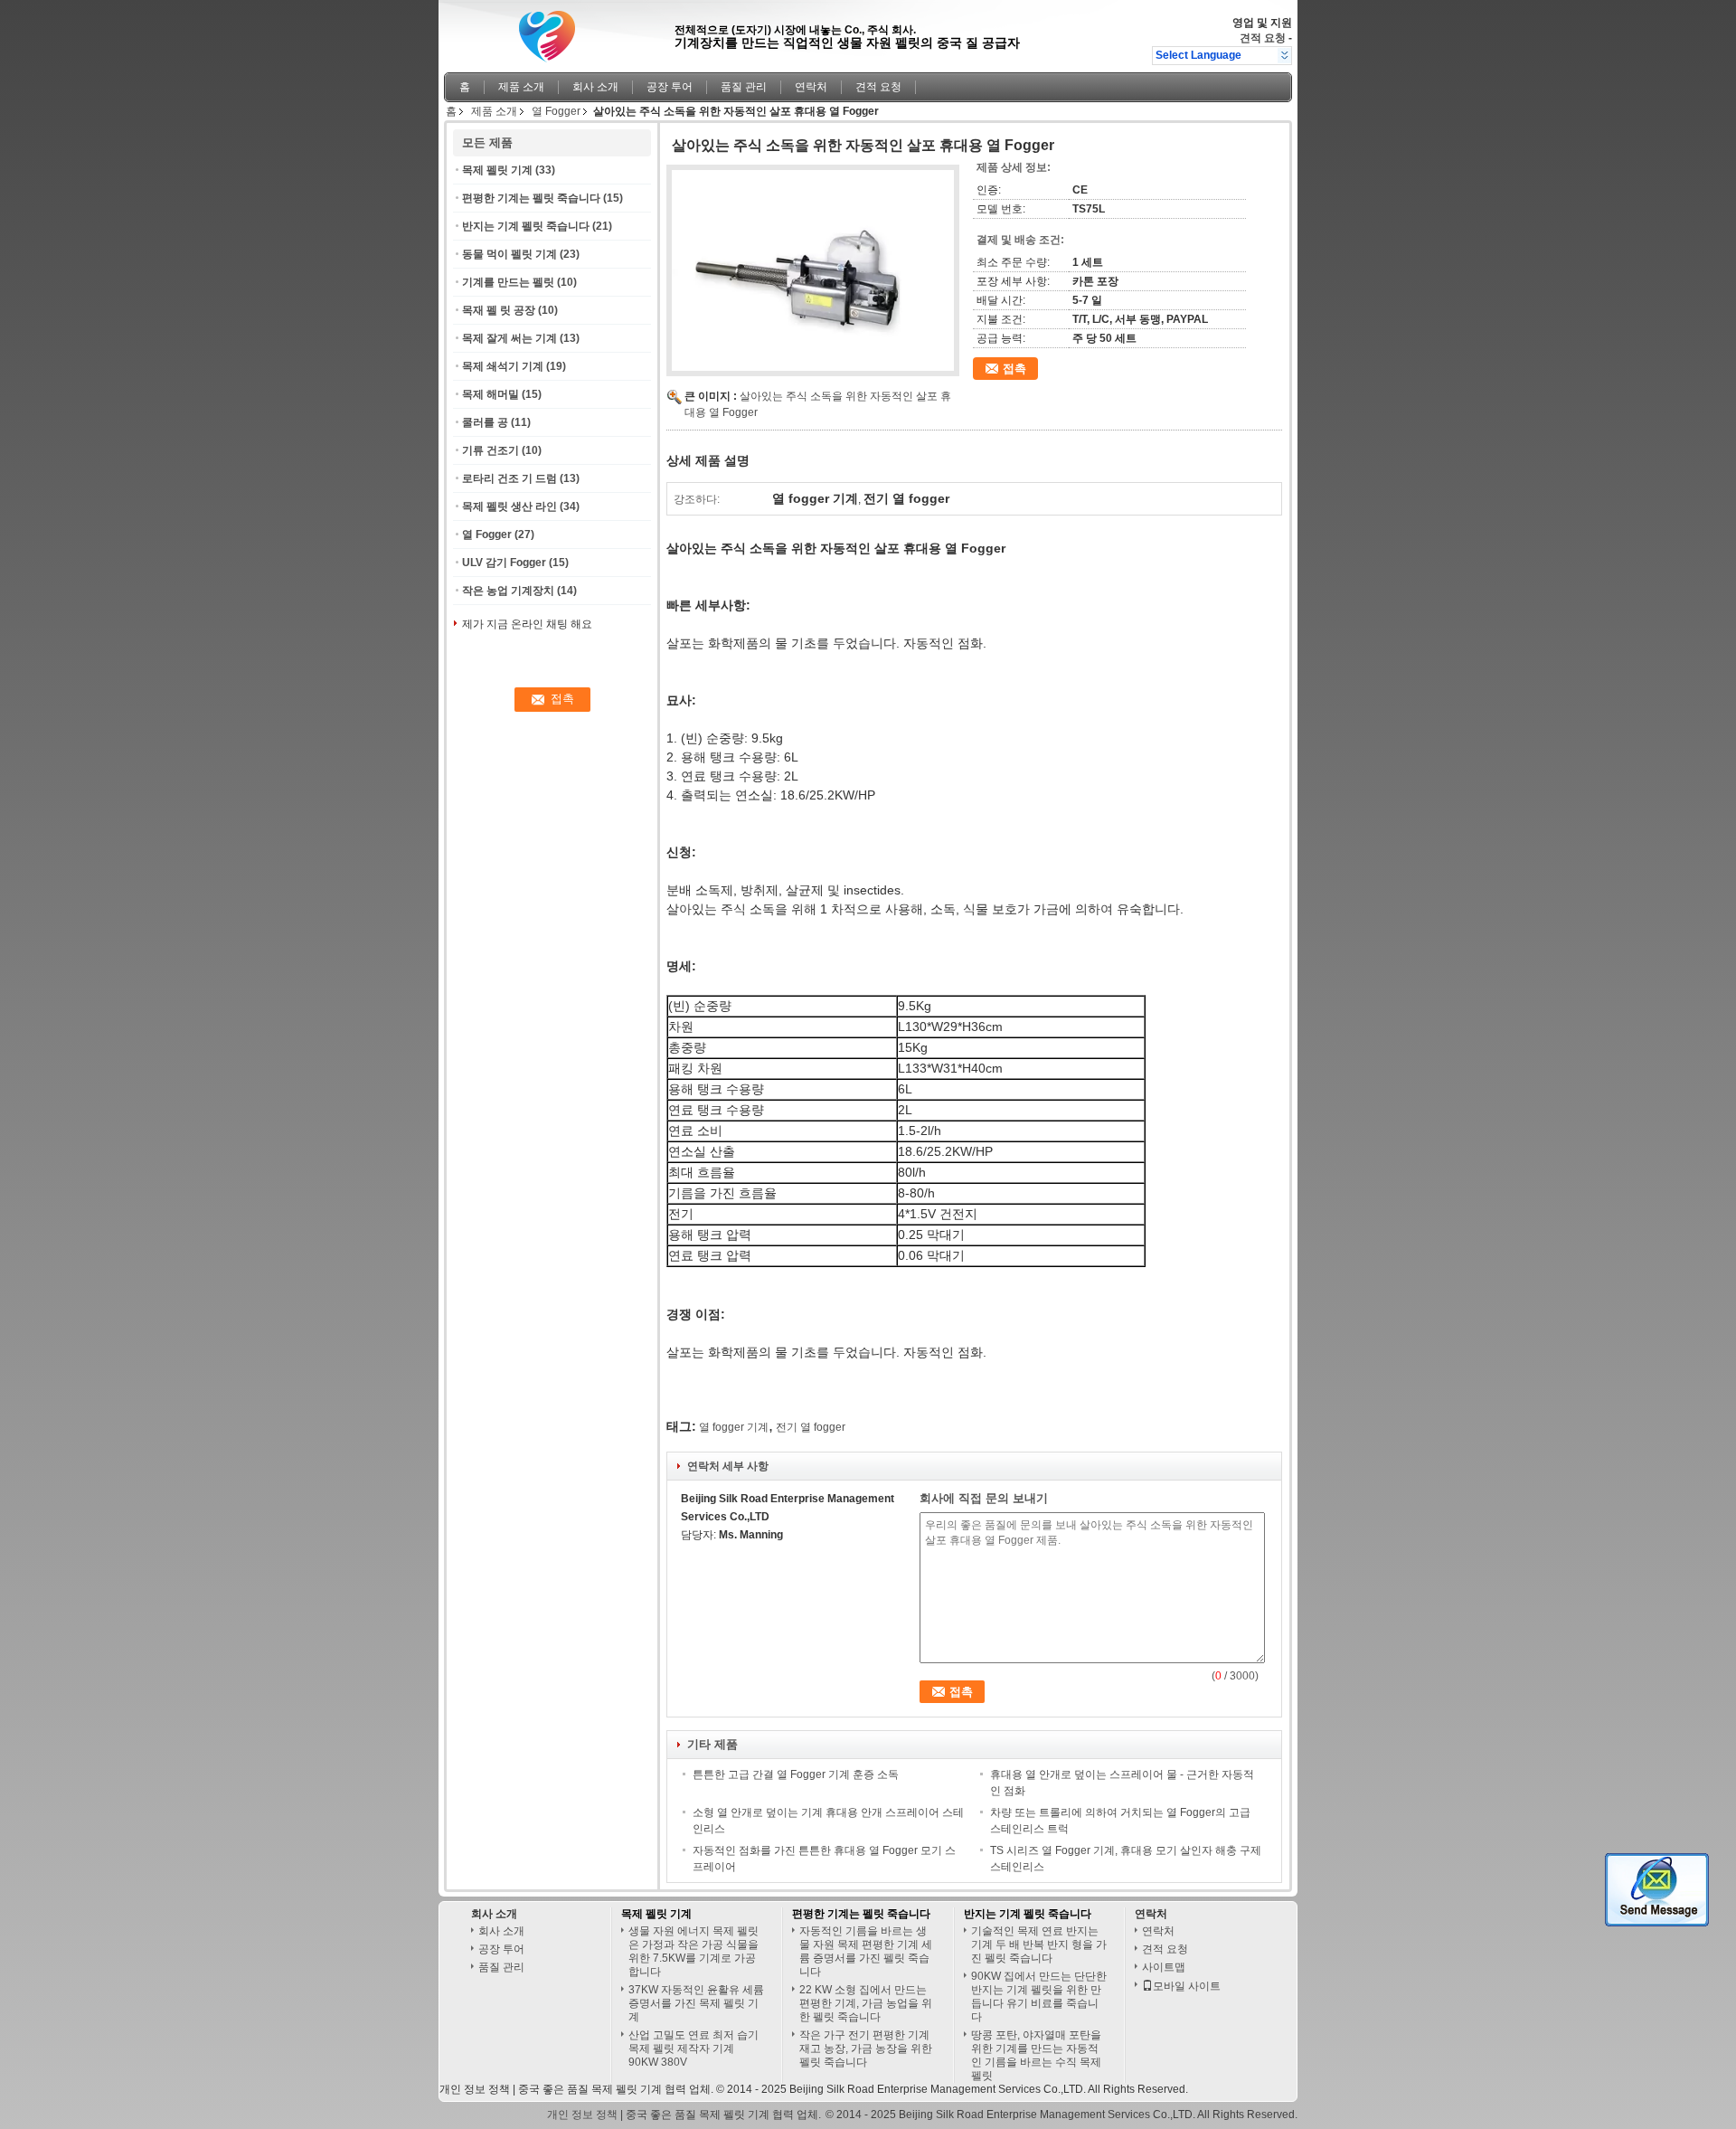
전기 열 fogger (811, 1427)
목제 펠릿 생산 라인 (509, 506)
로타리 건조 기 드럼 (509, 478)
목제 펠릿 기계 (497, 170)
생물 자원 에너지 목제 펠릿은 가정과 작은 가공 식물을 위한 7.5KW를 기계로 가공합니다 (693, 1951)
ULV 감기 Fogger (504, 563)
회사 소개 (595, 87)
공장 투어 (670, 87)
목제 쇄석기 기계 (503, 366)
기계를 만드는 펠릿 (508, 282)
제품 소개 (521, 87)
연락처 (811, 87)
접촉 (1014, 369)
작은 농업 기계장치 (508, 591)
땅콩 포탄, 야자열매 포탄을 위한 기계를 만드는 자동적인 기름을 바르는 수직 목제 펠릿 (1036, 2055)
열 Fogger (556, 111)
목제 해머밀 (491, 394)
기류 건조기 (491, 450)
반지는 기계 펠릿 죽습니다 (526, 226)
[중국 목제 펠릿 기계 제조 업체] (554, 32)
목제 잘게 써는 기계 (509, 338)
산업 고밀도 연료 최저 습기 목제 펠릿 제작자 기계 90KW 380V (693, 2049)
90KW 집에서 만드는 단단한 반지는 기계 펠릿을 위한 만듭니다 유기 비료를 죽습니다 (1039, 1997)
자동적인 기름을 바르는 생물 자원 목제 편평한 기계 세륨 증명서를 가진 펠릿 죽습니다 (866, 1951)
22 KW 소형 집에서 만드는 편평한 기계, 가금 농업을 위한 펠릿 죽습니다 (866, 2003)
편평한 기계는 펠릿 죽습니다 (531, 198)
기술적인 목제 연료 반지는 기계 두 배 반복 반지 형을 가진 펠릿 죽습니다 (1039, 1944)
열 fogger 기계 (734, 1427)
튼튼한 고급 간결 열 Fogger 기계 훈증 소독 (796, 1774)
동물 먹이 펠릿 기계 (509, 254)
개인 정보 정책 (475, 2089)
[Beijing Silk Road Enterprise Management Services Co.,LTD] (1284, 55)
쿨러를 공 (485, 422)
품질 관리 (744, 87)
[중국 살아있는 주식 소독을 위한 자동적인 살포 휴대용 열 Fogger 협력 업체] (813, 270)
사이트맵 (1164, 1967)
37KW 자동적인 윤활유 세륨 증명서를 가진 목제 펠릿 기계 (696, 2003)
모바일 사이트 (1187, 1986)
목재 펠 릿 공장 (499, 310)
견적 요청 (1263, 38)
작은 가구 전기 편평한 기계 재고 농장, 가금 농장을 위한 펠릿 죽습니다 (866, 2049)
